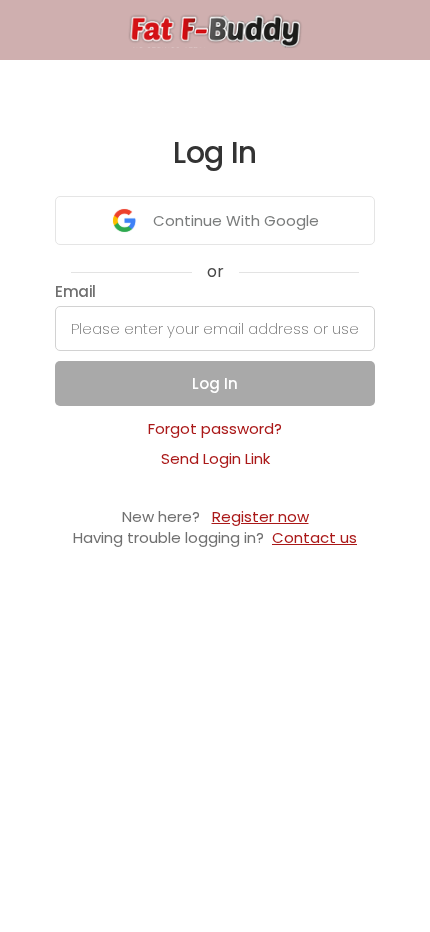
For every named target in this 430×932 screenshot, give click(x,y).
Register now (260, 516)
